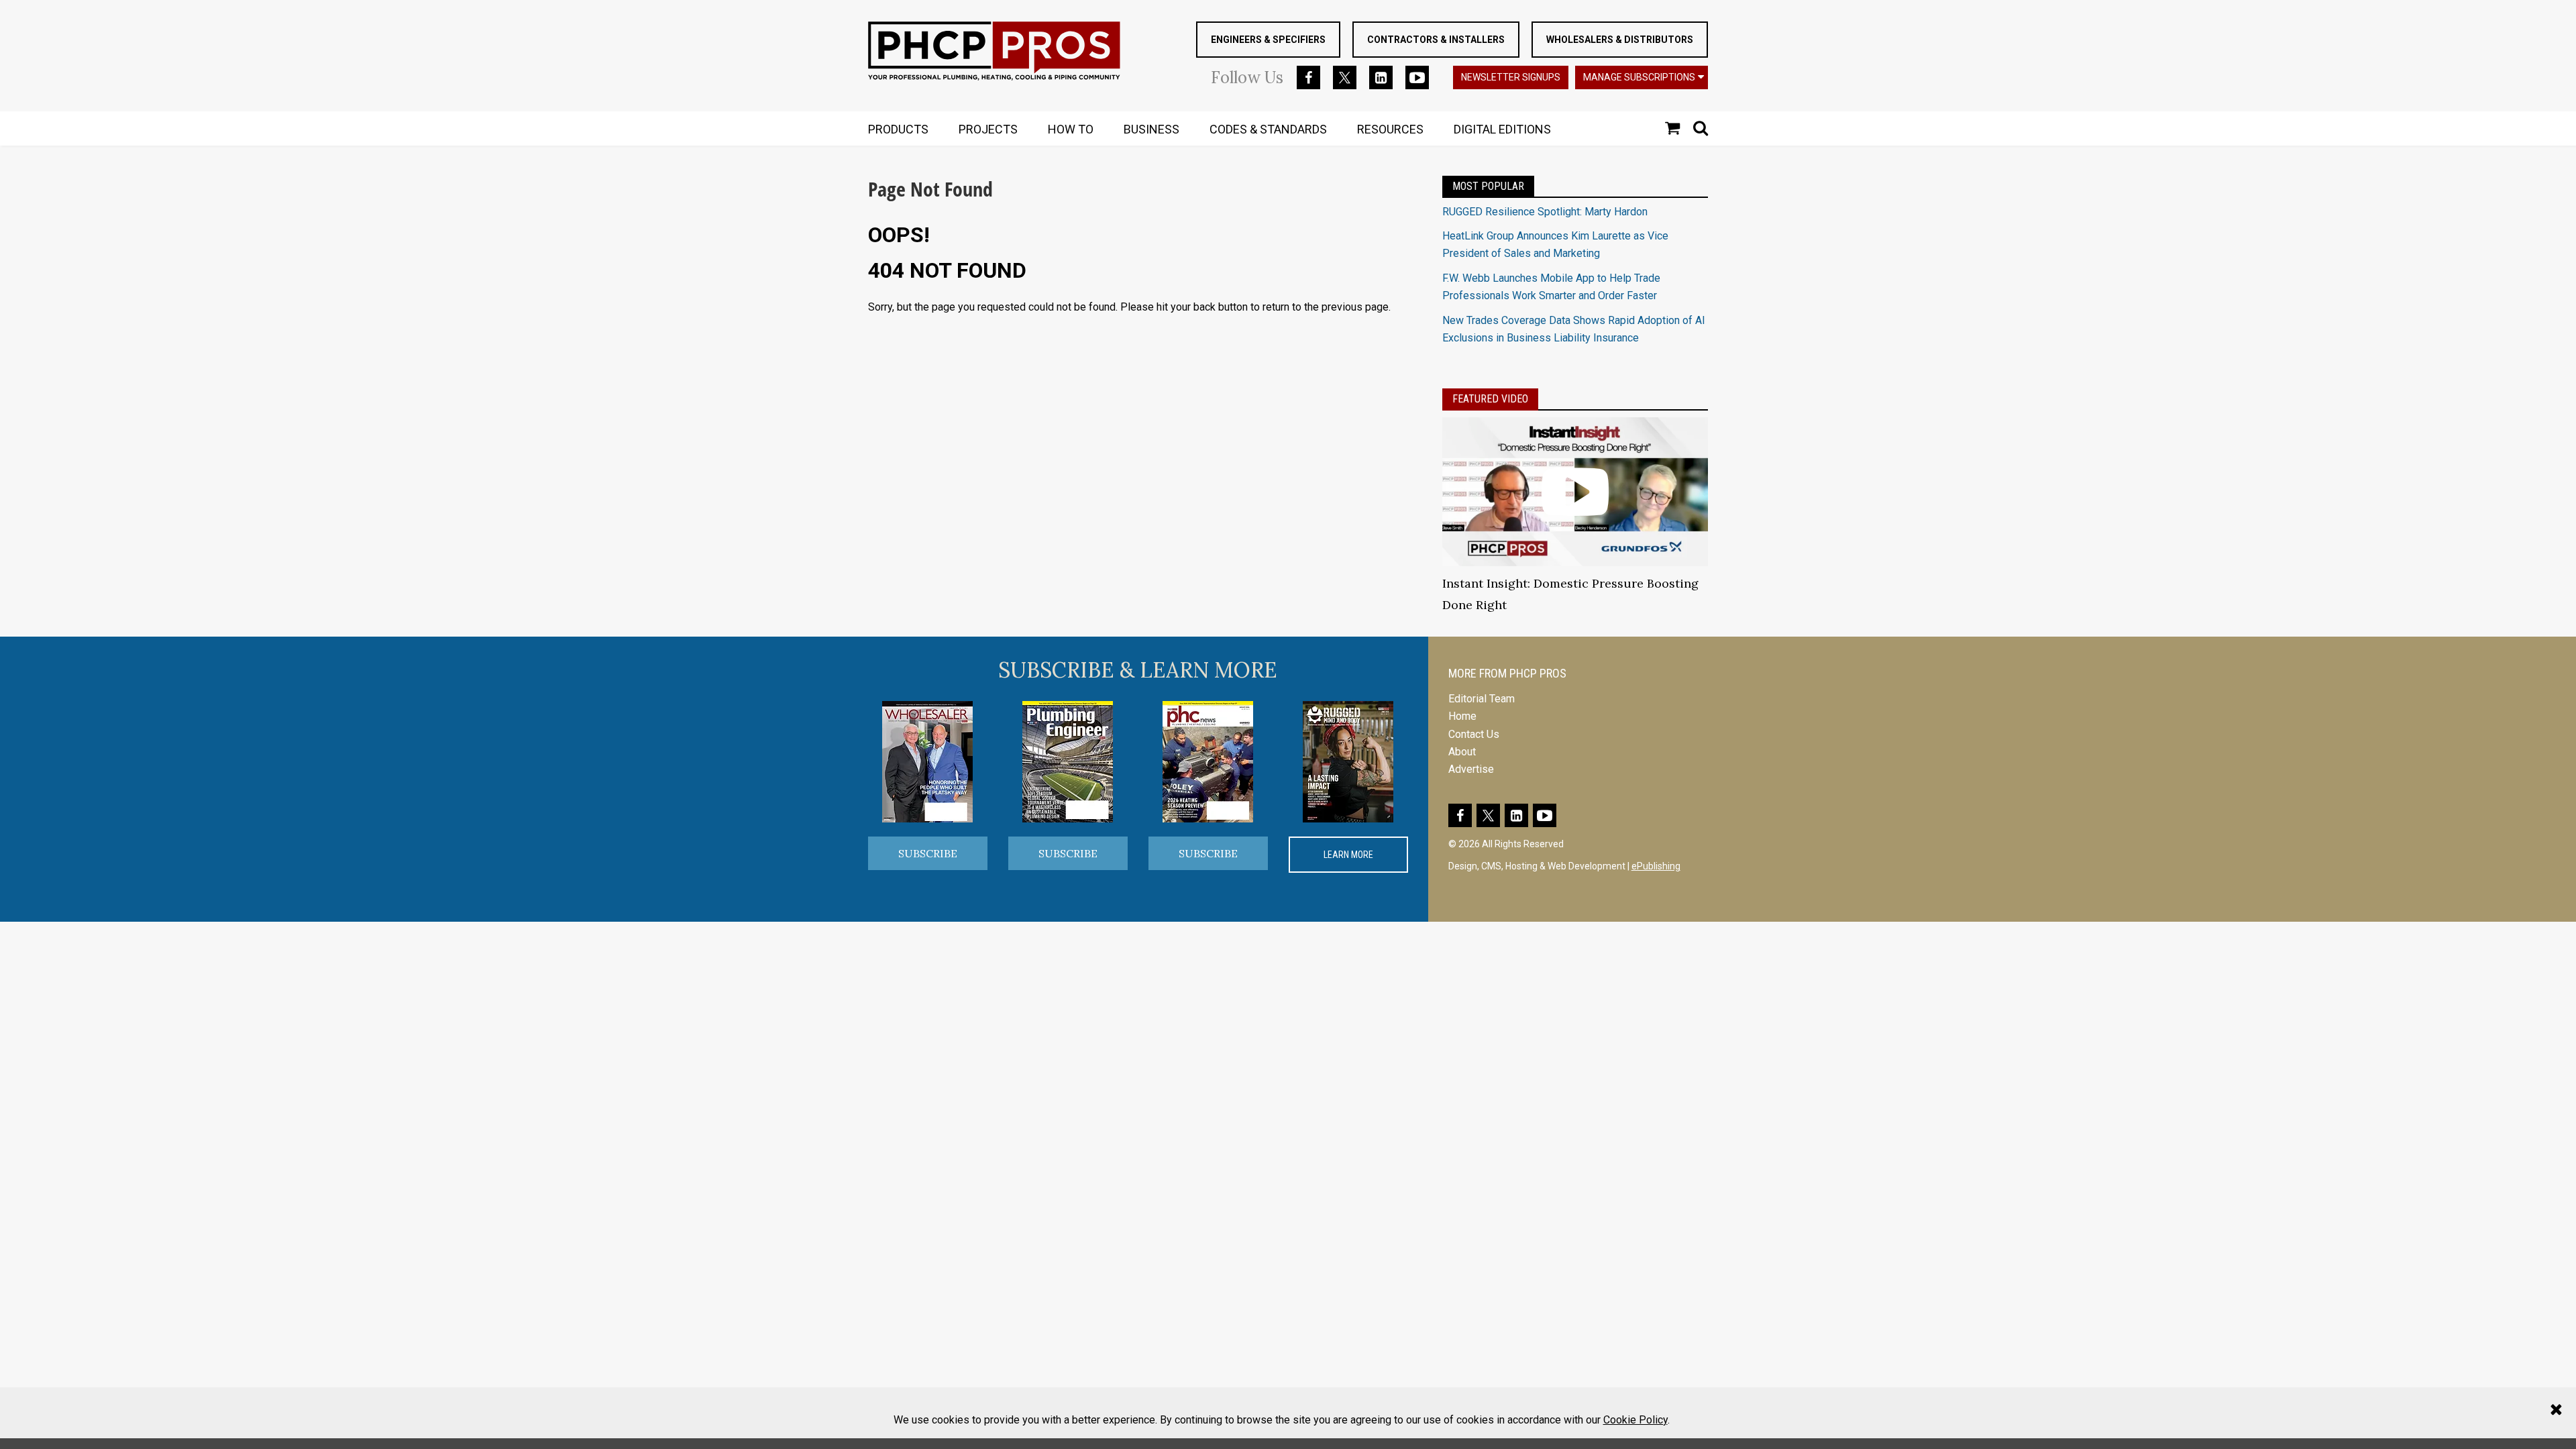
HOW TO (1071, 129)
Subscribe (928, 853)
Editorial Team (1482, 699)
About (1462, 752)
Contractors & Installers (1436, 40)
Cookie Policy (1635, 1420)
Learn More (1348, 855)
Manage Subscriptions (1639, 77)
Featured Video (1490, 399)
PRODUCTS (898, 129)
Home (1462, 716)
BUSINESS (1151, 129)
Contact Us (1474, 734)
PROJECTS (988, 129)
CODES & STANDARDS (1268, 129)
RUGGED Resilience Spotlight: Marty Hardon (1545, 212)
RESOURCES (1390, 129)
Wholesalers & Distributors (1620, 40)
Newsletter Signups (1511, 77)
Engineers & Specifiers (1268, 40)
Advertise (1471, 769)
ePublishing (1656, 866)
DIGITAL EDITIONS (1502, 129)
